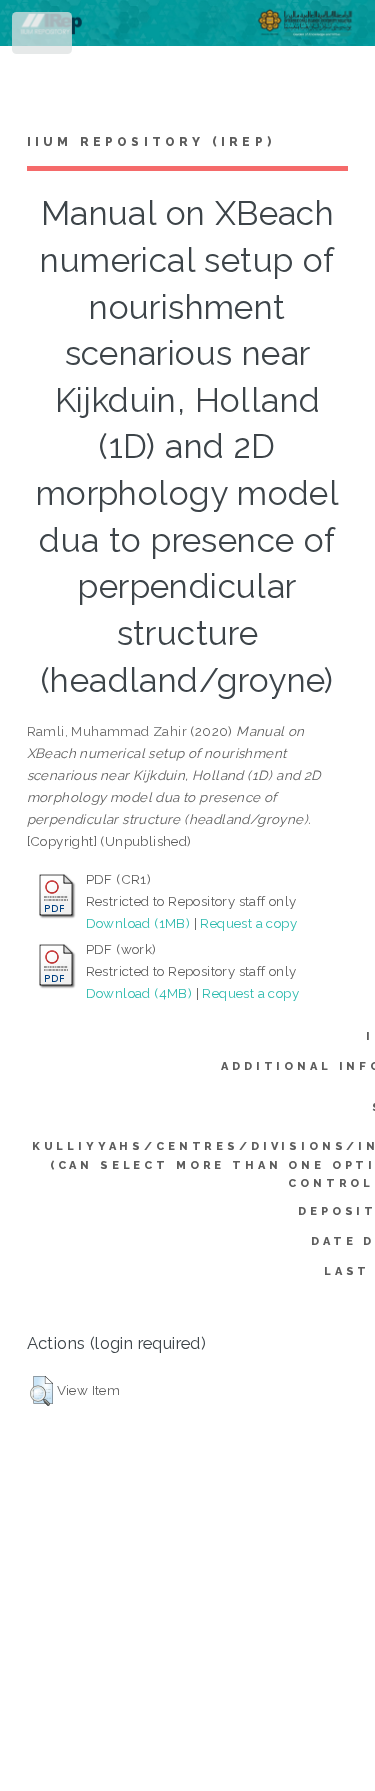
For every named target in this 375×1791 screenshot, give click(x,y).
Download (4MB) (139, 993)
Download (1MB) (138, 923)
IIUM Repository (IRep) (151, 142)
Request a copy (248, 923)
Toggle (43, 37)
